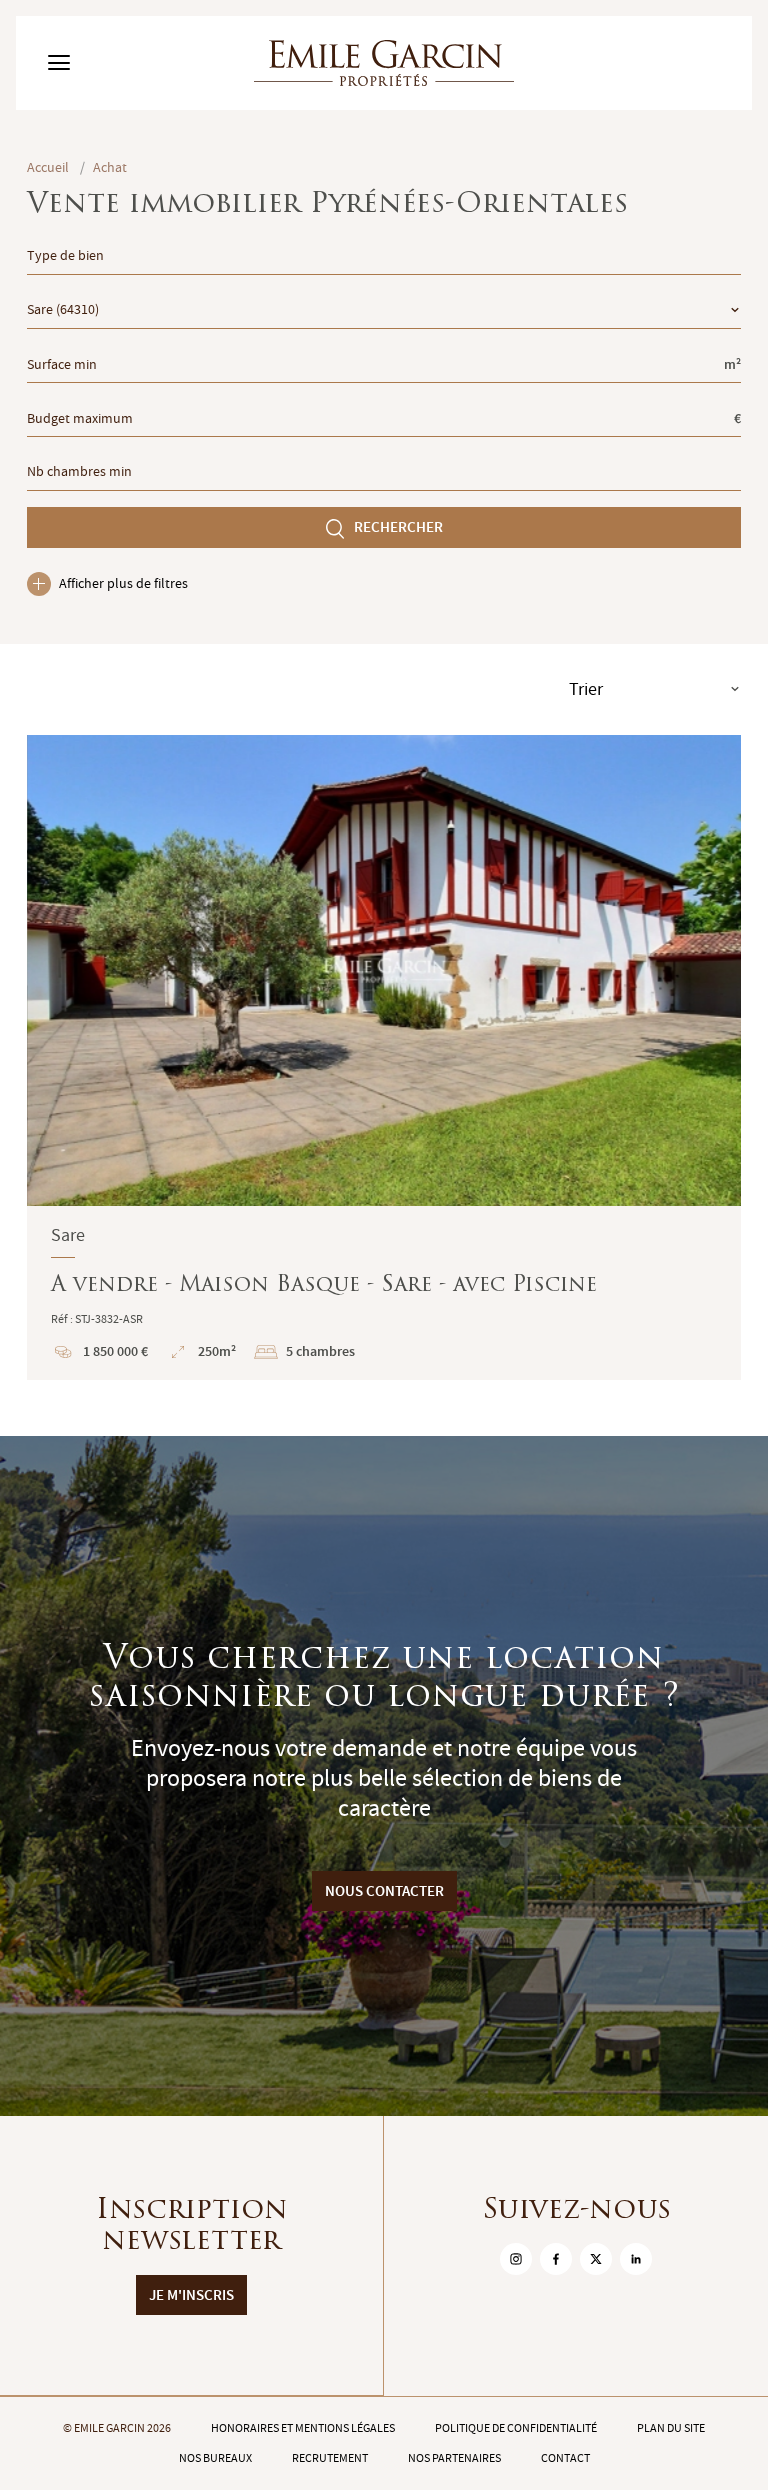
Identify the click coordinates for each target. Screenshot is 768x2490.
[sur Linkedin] (636, 2259)
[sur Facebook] (556, 2259)
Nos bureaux (215, 2458)
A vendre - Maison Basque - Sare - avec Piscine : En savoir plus (384, 1057)
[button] (55, 971)
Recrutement (330, 2458)
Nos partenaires (454, 2458)
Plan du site (671, 2428)
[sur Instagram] (516, 2259)
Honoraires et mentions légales (303, 2428)
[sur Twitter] (596, 2259)
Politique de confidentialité (516, 2428)
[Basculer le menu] (59, 63)
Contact (565, 2458)
